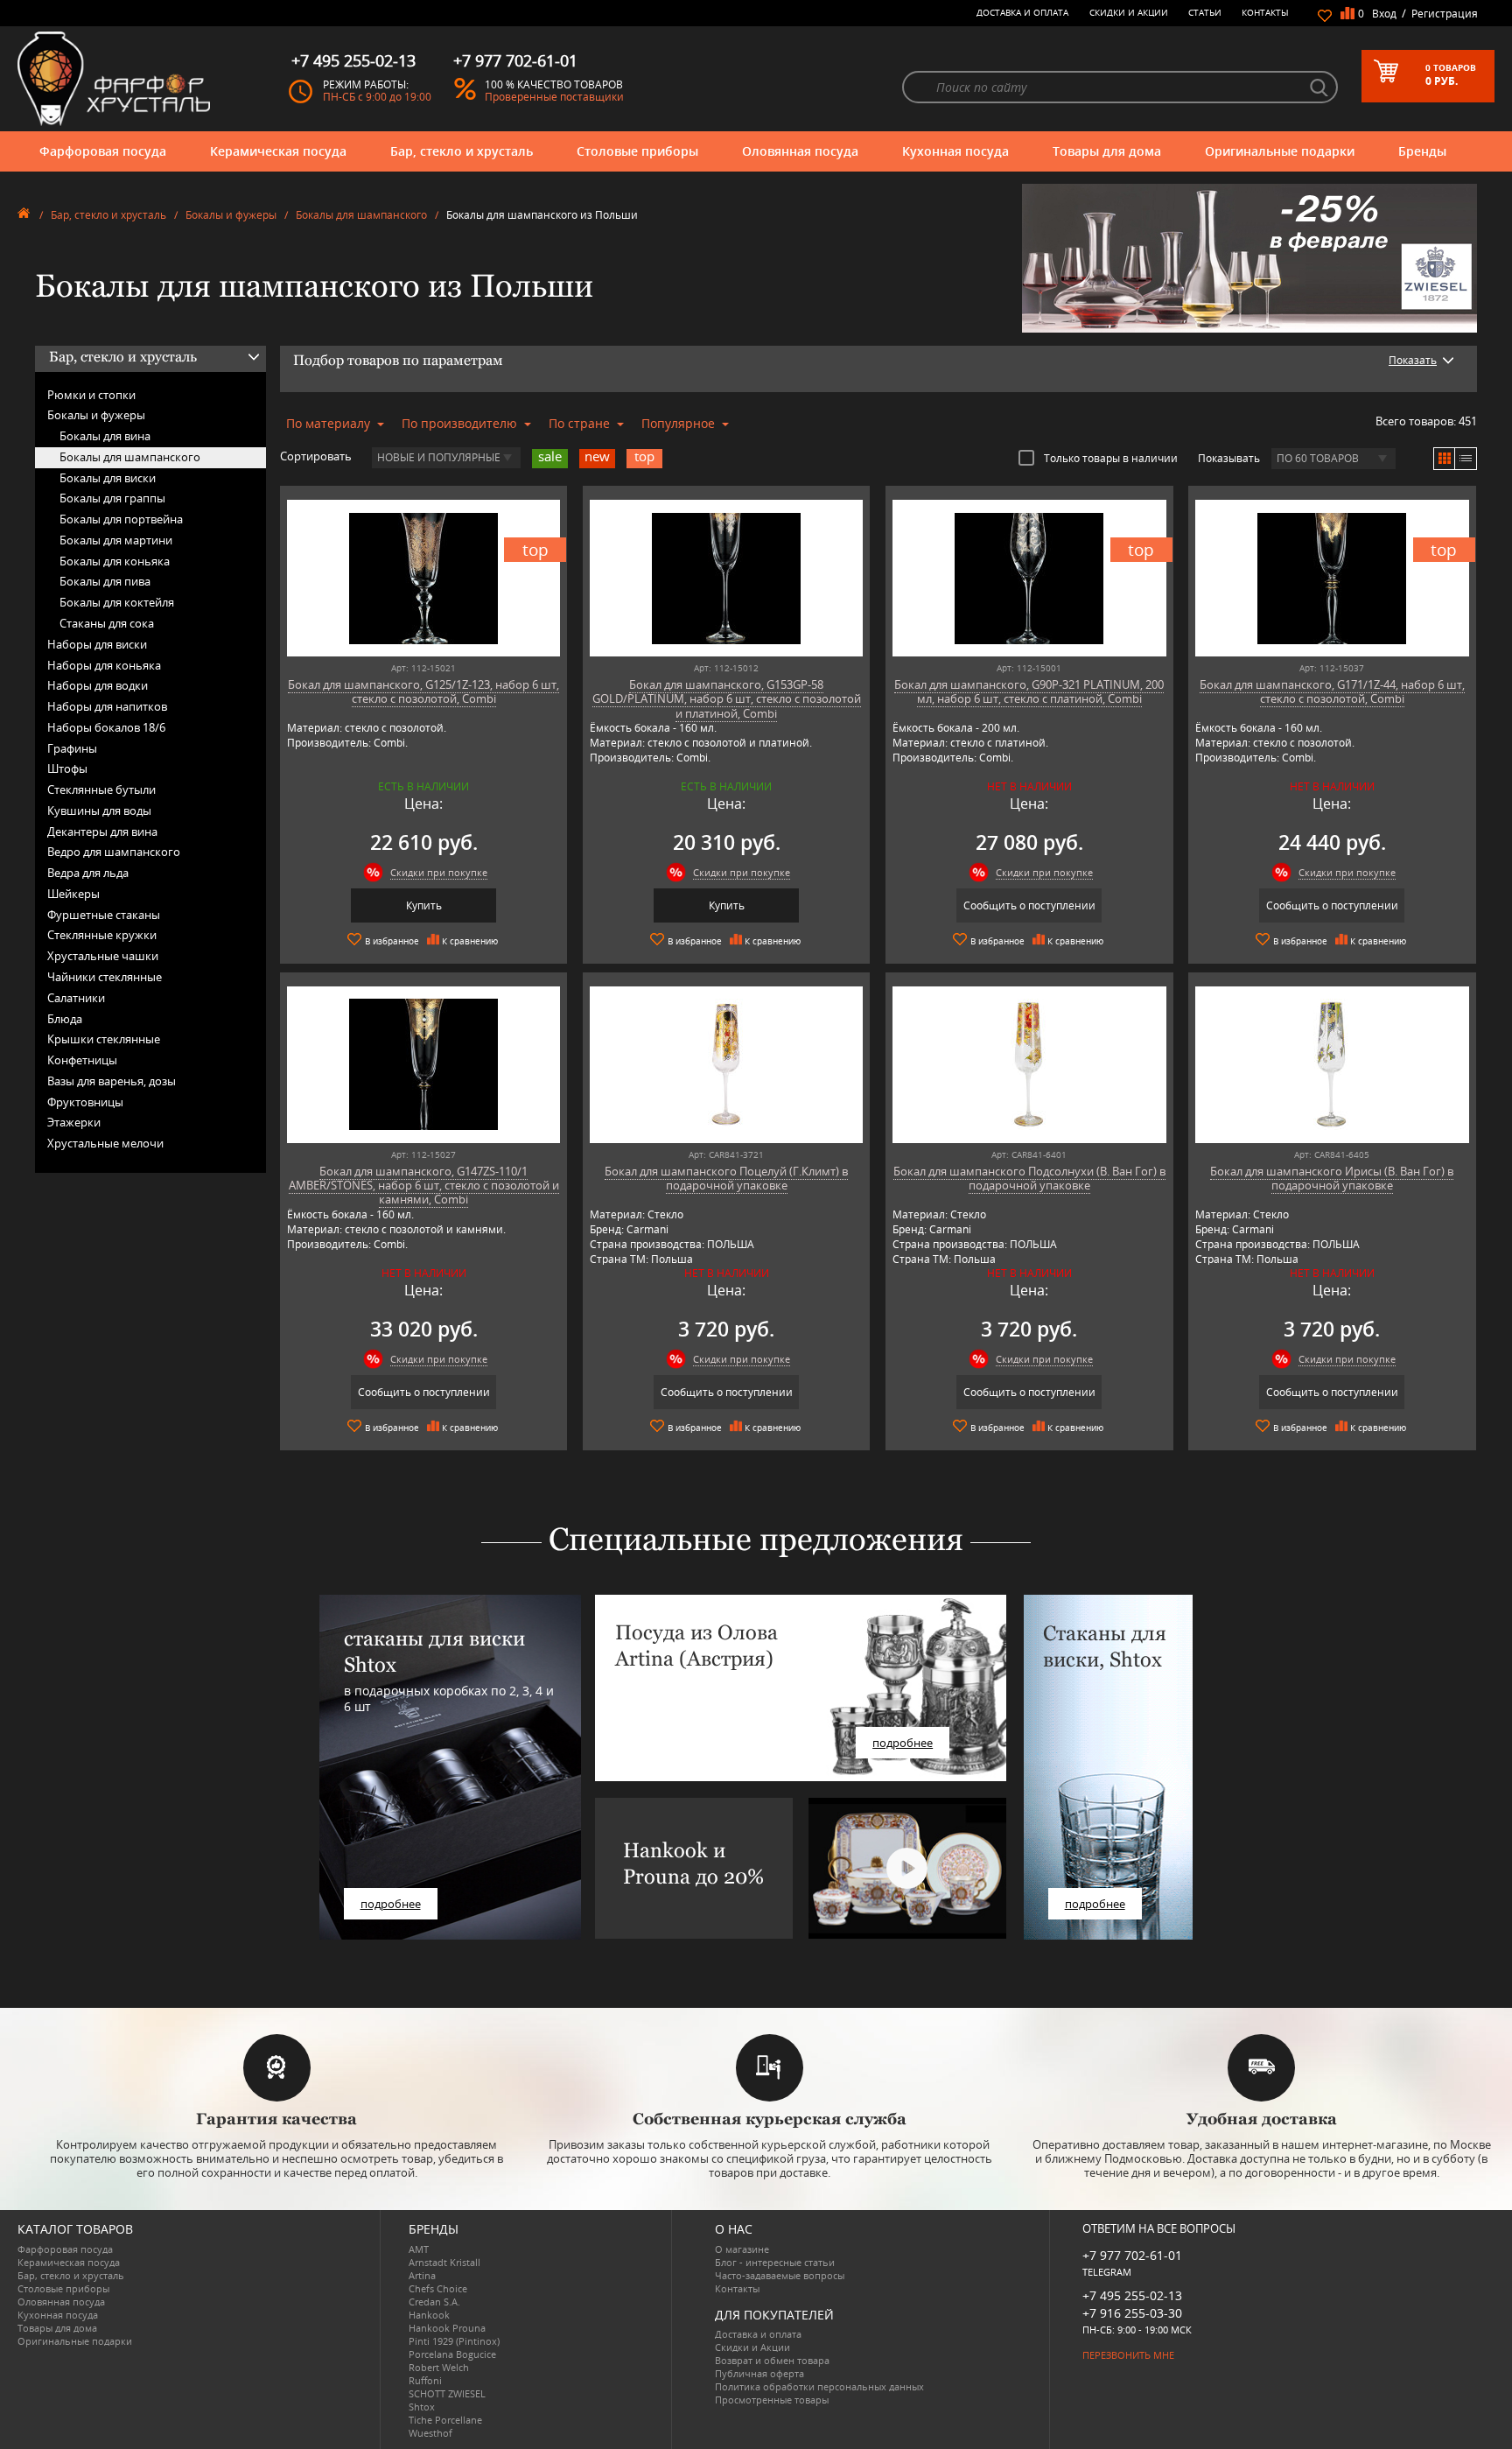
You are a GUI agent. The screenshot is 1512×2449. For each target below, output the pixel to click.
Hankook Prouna (447, 2328)
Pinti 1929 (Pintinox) (454, 2341)
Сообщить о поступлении (1029, 905)
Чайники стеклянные (105, 977)
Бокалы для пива (105, 581)
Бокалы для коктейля (117, 602)
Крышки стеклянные (104, 1039)
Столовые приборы (637, 151)
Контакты (1265, 12)
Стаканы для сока (107, 623)
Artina (422, 2275)
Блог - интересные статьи (775, 2262)
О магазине (742, 2249)
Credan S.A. (434, 2302)
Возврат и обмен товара (772, 2360)
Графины (72, 748)
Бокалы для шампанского (361, 215)
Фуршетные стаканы (104, 915)
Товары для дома (1107, 151)
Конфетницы (82, 1060)
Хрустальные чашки (103, 956)
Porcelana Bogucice (452, 2354)
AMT (419, 2249)
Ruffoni (425, 2380)
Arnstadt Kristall (444, 2262)
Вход (1384, 14)
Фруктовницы (85, 1102)
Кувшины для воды (99, 810)
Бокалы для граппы (112, 498)
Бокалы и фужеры (231, 215)
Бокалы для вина (105, 436)
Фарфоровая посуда (103, 151)
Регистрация (1445, 14)
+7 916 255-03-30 (1132, 2313)
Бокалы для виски (108, 478)
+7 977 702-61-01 (1132, 2255)
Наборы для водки (98, 685)
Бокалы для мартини (116, 540)
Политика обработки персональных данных (819, 2386)
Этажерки (74, 1122)
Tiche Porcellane (445, 2420)
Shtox (422, 2407)
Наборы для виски (97, 644)
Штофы (67, 768)
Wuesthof (430, 2433)
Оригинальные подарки (1280, 151)
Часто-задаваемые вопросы (780, 2275)
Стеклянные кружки (102, 935)
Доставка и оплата (1022, 12)
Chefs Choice (438, 2288)
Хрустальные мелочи (105, 1143)
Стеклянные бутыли (101, 789)
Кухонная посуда (955, 151)
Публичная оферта (759, 2373)
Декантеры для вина (102, 832)
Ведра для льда (88, 873)
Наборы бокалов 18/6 (106, 727)
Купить (424, 905)
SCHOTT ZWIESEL (447, 2393)
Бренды (1422, 151)
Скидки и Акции (1129, 12)
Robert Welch (439, 2367)
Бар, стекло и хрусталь (462, 151)
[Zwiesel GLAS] (1249, 256)
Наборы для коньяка (104, 665)
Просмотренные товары (772, 2400)
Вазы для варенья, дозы (112, 1081)
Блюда (65, 1019)
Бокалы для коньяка (115, 561)
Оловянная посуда (800, 151)
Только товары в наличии (1111, 458)
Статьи (1205, 12)
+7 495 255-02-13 (1132, 2295)
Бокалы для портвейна (121, 519)
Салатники (76, 998)
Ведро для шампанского (114, 852)
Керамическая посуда (278, 151)
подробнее (391, 1904)
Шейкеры (73, 894)
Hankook (429, 2315)
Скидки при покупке (439, 872)
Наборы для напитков (107, 706)
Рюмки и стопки (91, 395)
